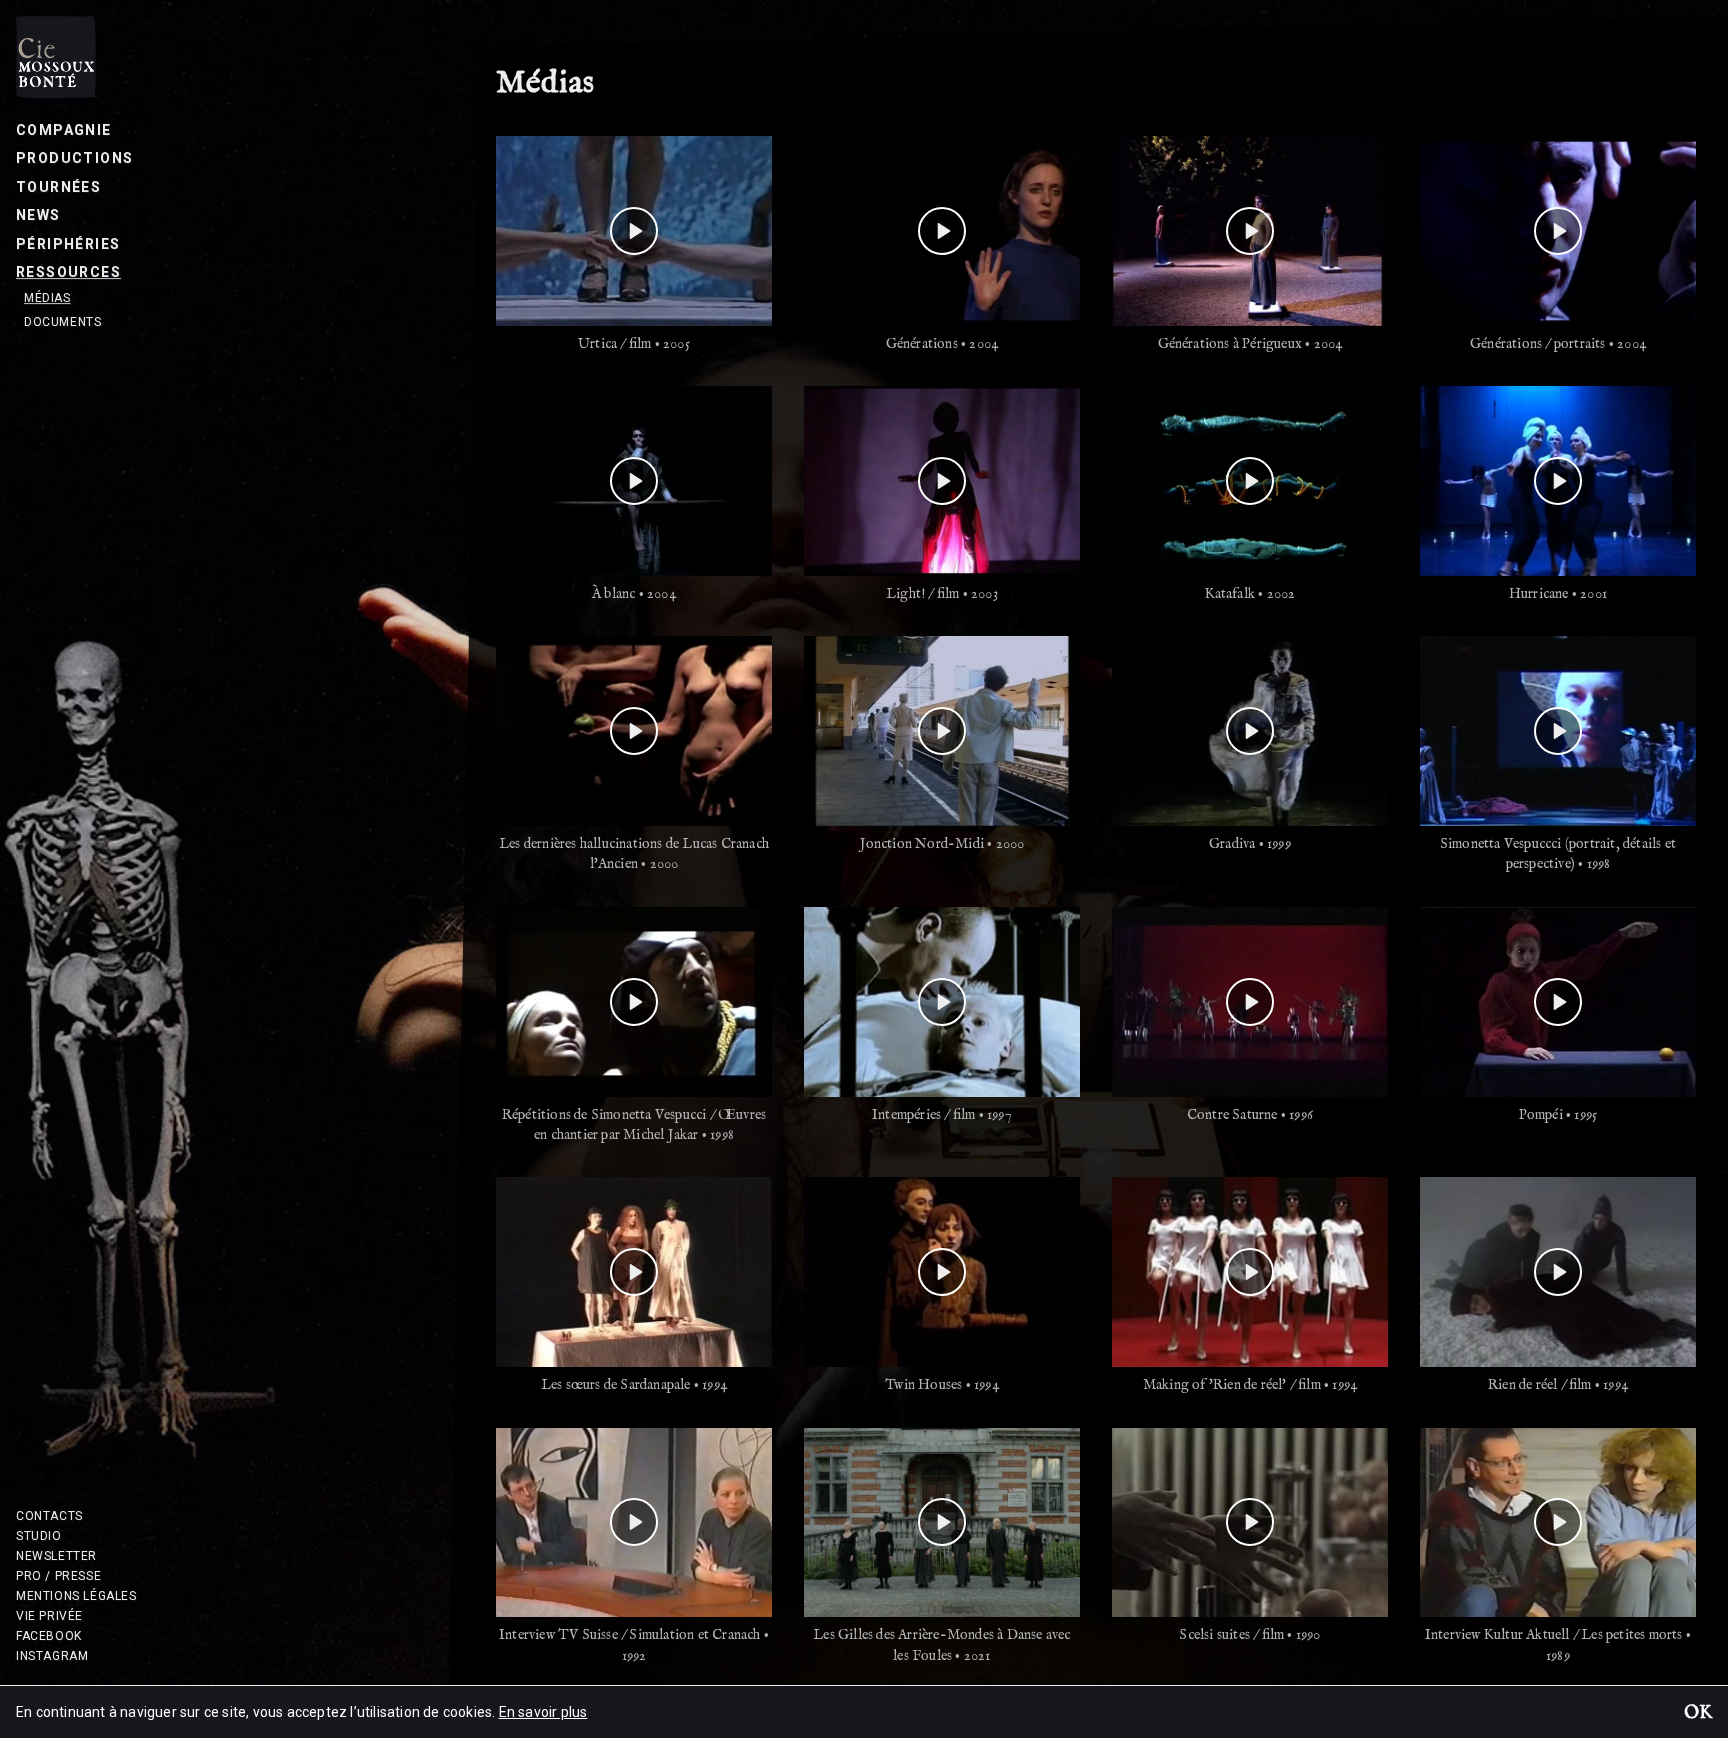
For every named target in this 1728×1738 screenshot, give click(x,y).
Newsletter (56, 1556)
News (38, 215)
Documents (62, 322)
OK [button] (1698, 1714)
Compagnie (64, 130)
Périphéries (68, 244)
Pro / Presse (58, 1576)
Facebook (49, 1636)
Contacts (49, 1516)
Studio (39, 1536)
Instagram (52, 1656)
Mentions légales (76, 1596)
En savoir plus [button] (543, 1712)
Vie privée (49, 1616)
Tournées (58, 187)
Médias (47, 298)
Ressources (68, 272)
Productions (74, 158)
